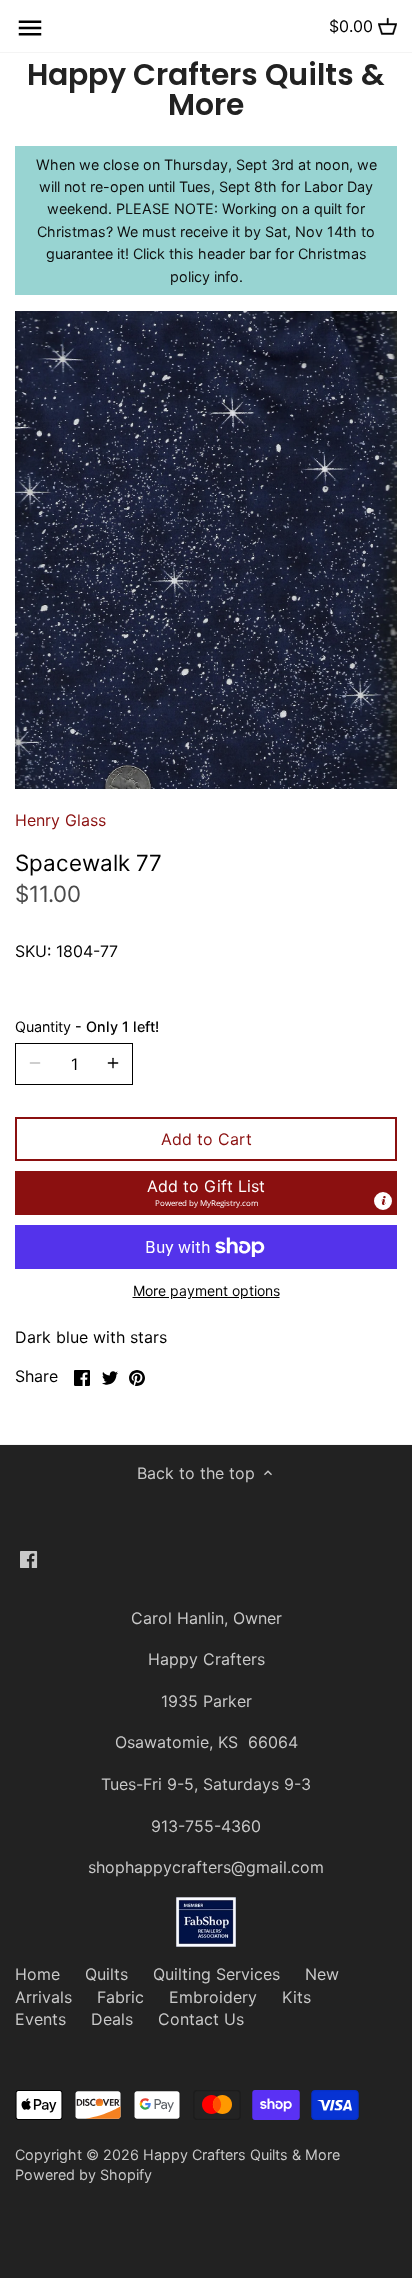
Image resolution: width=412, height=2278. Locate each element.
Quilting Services (216, 1974)
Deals (112, 2019)
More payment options (206, 1290)
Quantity (87, 1026)
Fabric (120, 1997)
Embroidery (213, 1997)
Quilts (106, 1974)
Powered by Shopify (83, 2174)
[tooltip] (383, 1201)
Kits (296, 1997)
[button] (206, 1193)
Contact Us (201, 2019)
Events (40, 2019)
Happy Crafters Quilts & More (206, 90)
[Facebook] (28, 1558)
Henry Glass (60, 820)
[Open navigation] (30, 28)
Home (37, 1974)
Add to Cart (206, 1139)
